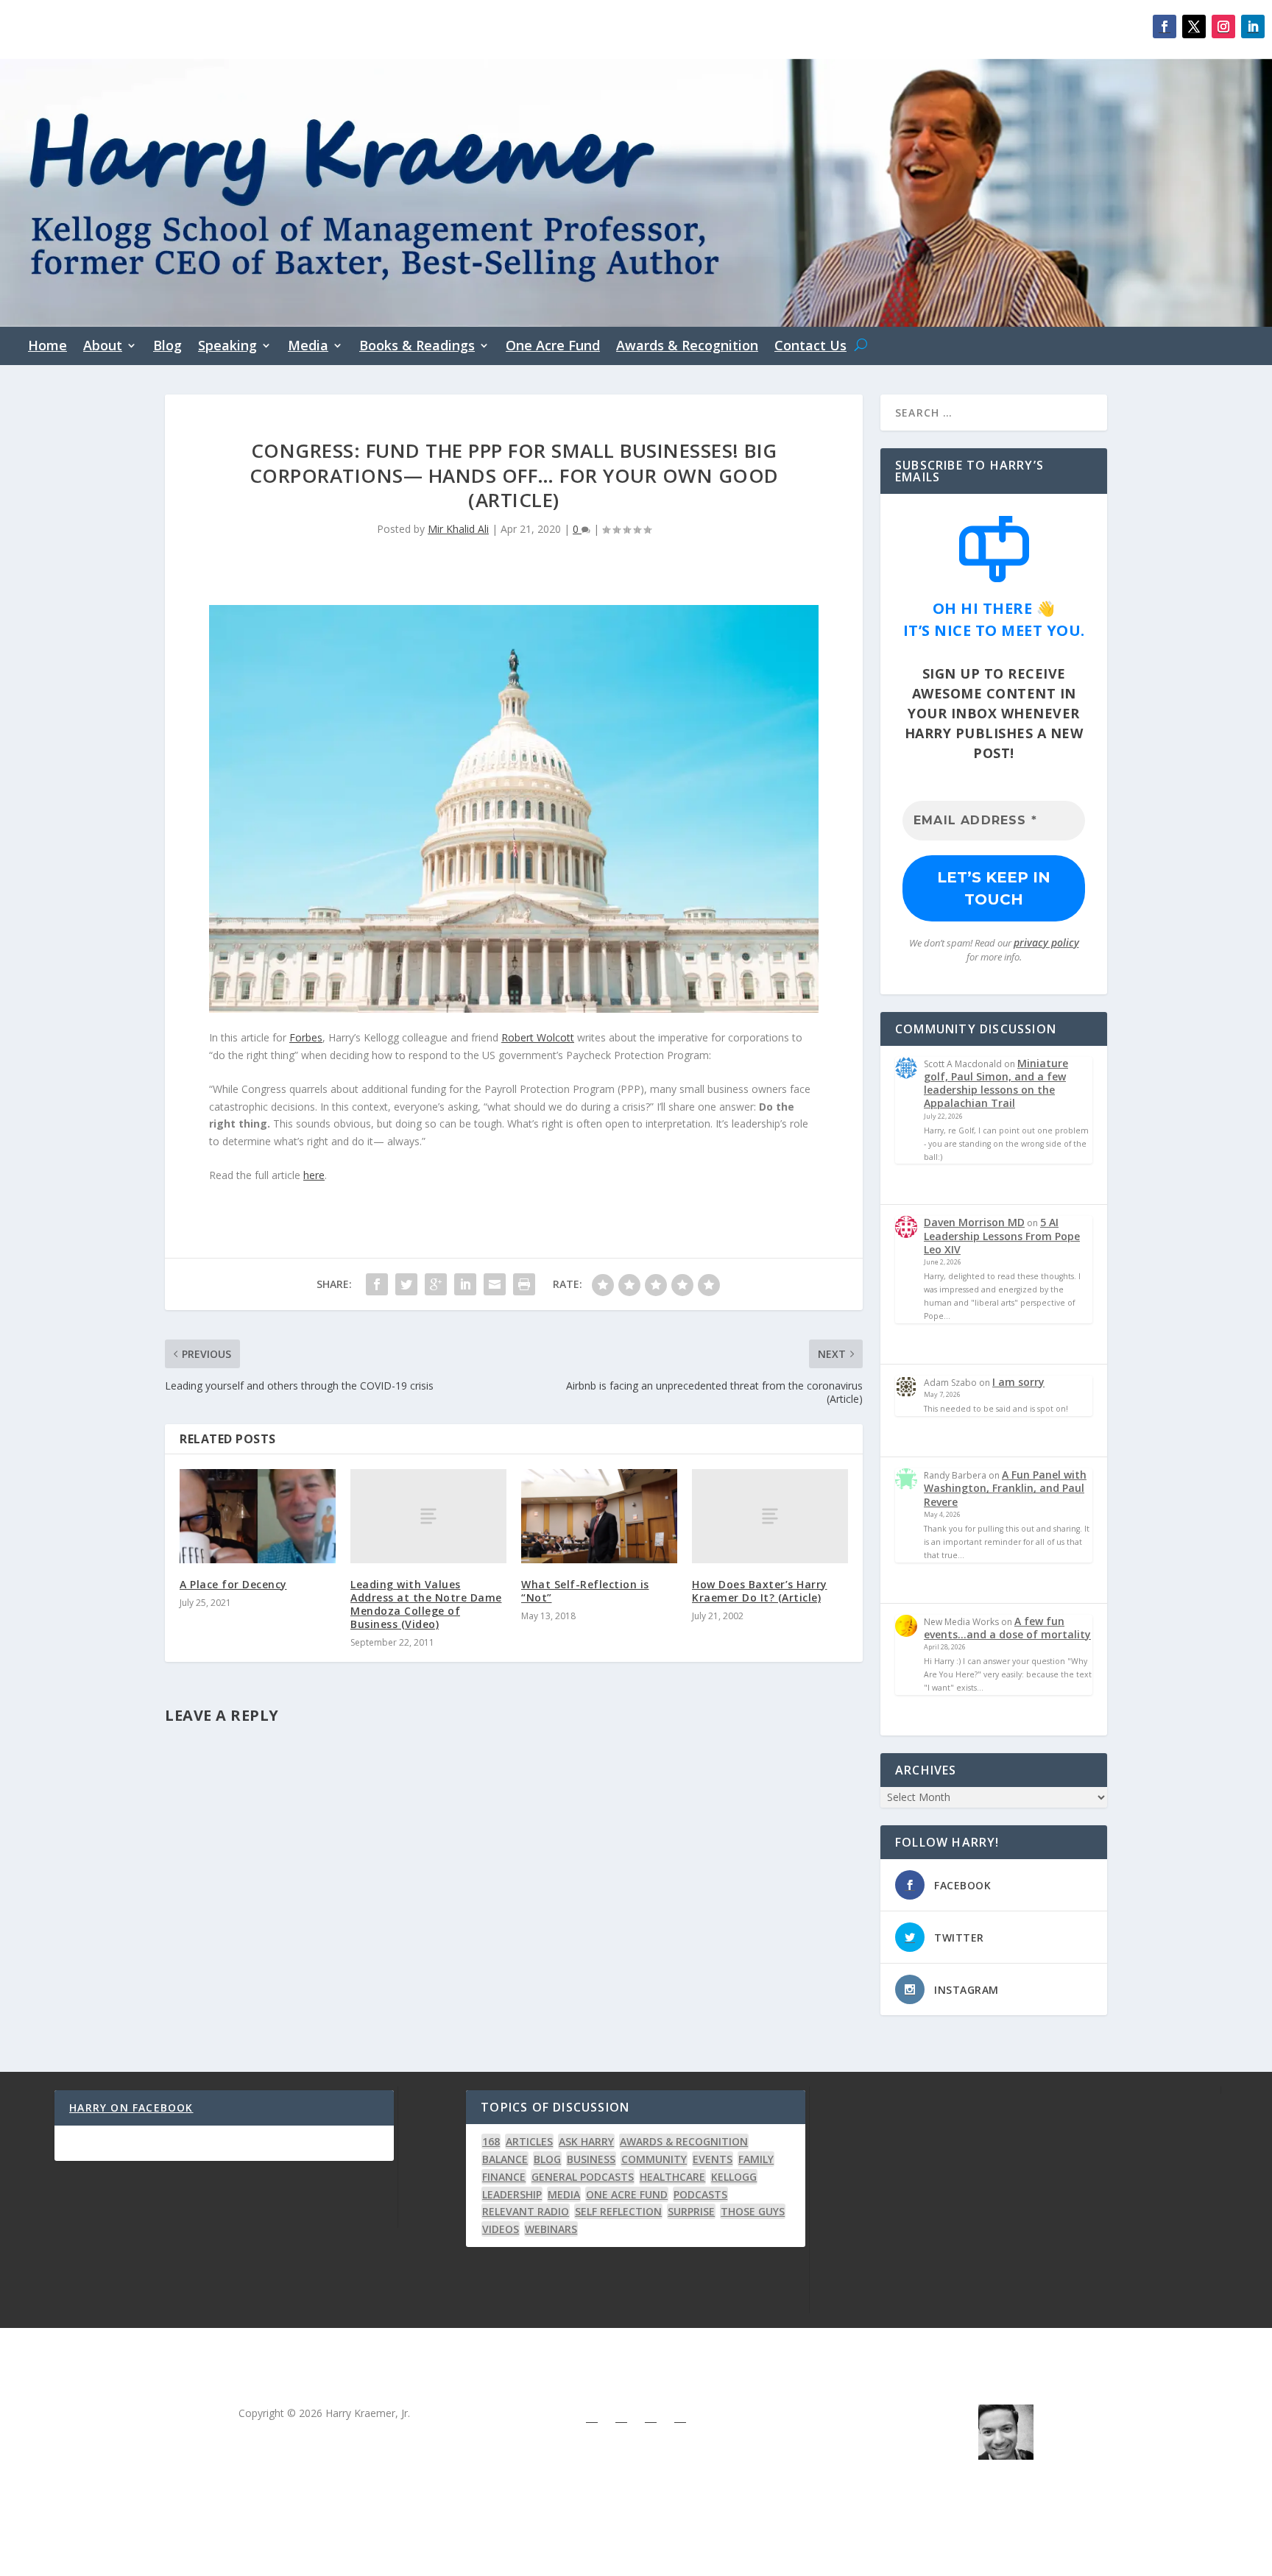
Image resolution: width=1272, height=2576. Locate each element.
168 (491, 2141)
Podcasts (700, 2194)
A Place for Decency (233, 1584)
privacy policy (1046, 942)
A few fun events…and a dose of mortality (1007, 1628)
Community (654, 2159)
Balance (505, 2159)
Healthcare (672, 2177)
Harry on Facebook (131, 2108)
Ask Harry (586, 2141)
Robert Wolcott (538, 1037)
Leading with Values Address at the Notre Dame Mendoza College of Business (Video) (426, 1604)
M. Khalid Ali (1005, 2491)
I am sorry (1018, 1382)
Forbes (306, 1037)
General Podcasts (583, 2177)
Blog (167, 347)
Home (47, 347)
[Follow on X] (1194, 26)
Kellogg (734, 2177)
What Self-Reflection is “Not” (585, 1591)
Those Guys (753, 2211)
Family (756, 2159)
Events (713, 2159)
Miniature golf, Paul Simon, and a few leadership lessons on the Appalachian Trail (996, 1083)
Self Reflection (618, 2211)
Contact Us (810, 347)
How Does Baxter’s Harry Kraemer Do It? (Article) (760, 1591)
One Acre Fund (553, 347)
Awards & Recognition (687, 347)
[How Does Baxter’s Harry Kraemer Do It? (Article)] (770, 1516)
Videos (501, 2229)
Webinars (551, 2229)
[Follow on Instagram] (1223, 26)
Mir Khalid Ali (458, 529)
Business (591, 2159)
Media (308, 347)
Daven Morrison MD (974, 1222)
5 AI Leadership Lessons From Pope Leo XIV (1002, 1235)
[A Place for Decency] (258, 1516)
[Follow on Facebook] (1165, 26)
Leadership (512, 2194)
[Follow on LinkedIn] (1253, 26)
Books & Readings (417, 347)
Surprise (691, 2211)
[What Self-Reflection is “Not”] (599, 1516)
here (314, 1175)
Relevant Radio (526, 2211)
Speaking (227, 347)
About (103, 347)
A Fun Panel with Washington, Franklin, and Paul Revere (1005, 1488)
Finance (504, 2177)
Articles (529, 2141)
